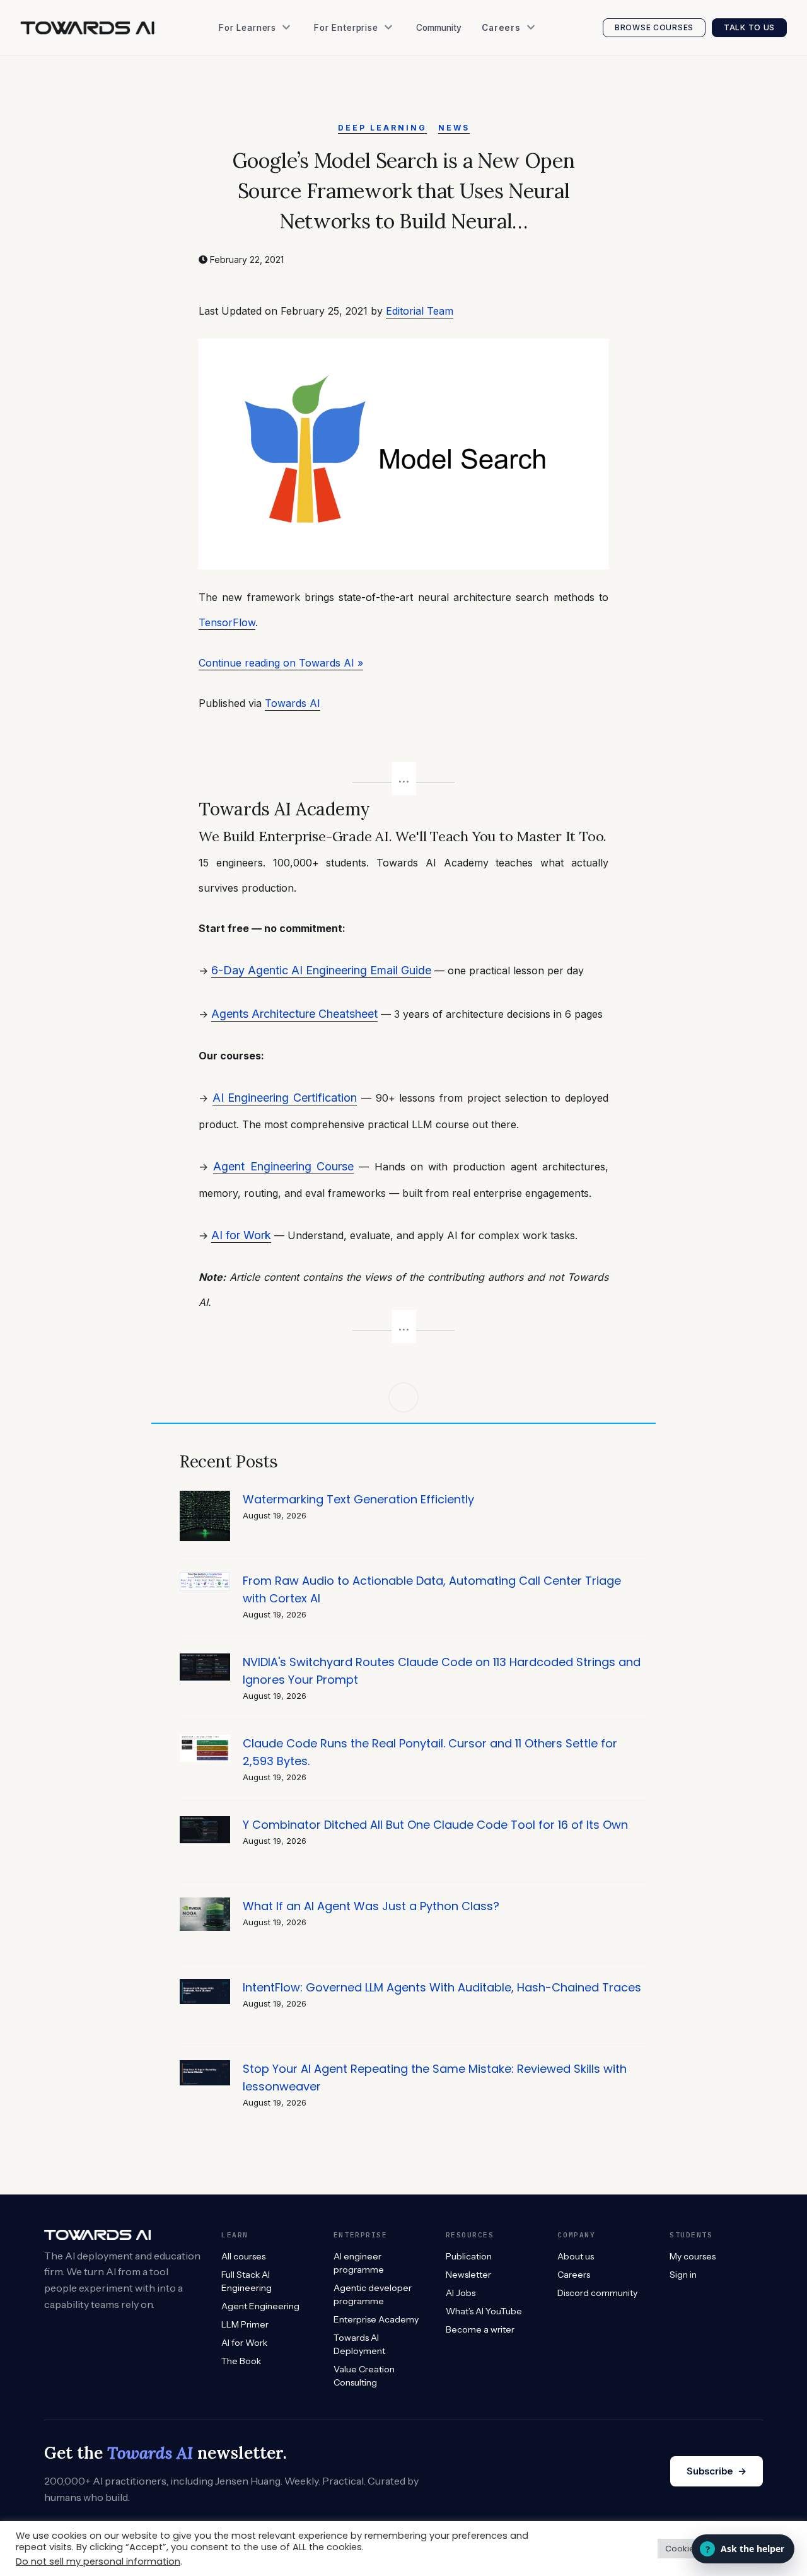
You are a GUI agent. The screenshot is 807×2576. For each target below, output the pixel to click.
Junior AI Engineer (525, 63)
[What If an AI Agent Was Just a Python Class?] (205, 1904)
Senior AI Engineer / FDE (538, 88)
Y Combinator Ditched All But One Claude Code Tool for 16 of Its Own (435, 1825)
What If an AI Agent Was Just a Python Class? (371, 1906)
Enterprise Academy (361, 63)
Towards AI (293, 703)
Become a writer (480, 2329)
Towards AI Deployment (359, 2344)
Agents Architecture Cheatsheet (294, 1014)
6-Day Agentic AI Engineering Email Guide (321, 970)
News (454, 128)
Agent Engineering (260, 2306)
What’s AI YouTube (264, 189)
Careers (574, 2275)
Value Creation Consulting (375, 88)
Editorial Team (420, 311)
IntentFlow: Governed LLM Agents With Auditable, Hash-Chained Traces (442, 1987)
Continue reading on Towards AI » (281, 663)
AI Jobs (239, 164)
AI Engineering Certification (285, 1098)
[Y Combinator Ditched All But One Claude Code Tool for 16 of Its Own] (205, 1823)
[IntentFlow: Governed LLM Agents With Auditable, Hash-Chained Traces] (205, 1985)
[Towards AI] (87, 28)
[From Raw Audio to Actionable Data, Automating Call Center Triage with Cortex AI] (205, 1579)
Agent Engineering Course (283, 1166)
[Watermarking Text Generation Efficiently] (205, 1497)
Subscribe (717, 2471)
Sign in (683, 2275)
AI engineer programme (359, 2263)
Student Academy (261, 63)
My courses (693, 2256)
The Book (244, 88)
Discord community (597, 2293)
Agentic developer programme (373, 2294)
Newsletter (247, 138)
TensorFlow (227, 622)
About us (576, 2256)
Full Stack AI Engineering (247, 2281)
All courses (243, 2256)
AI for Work (241, 1235)
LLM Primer (245, 2324)
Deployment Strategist (534, 113)
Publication (247, 113)
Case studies (347, 113)
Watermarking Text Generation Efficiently (358, 1499)
